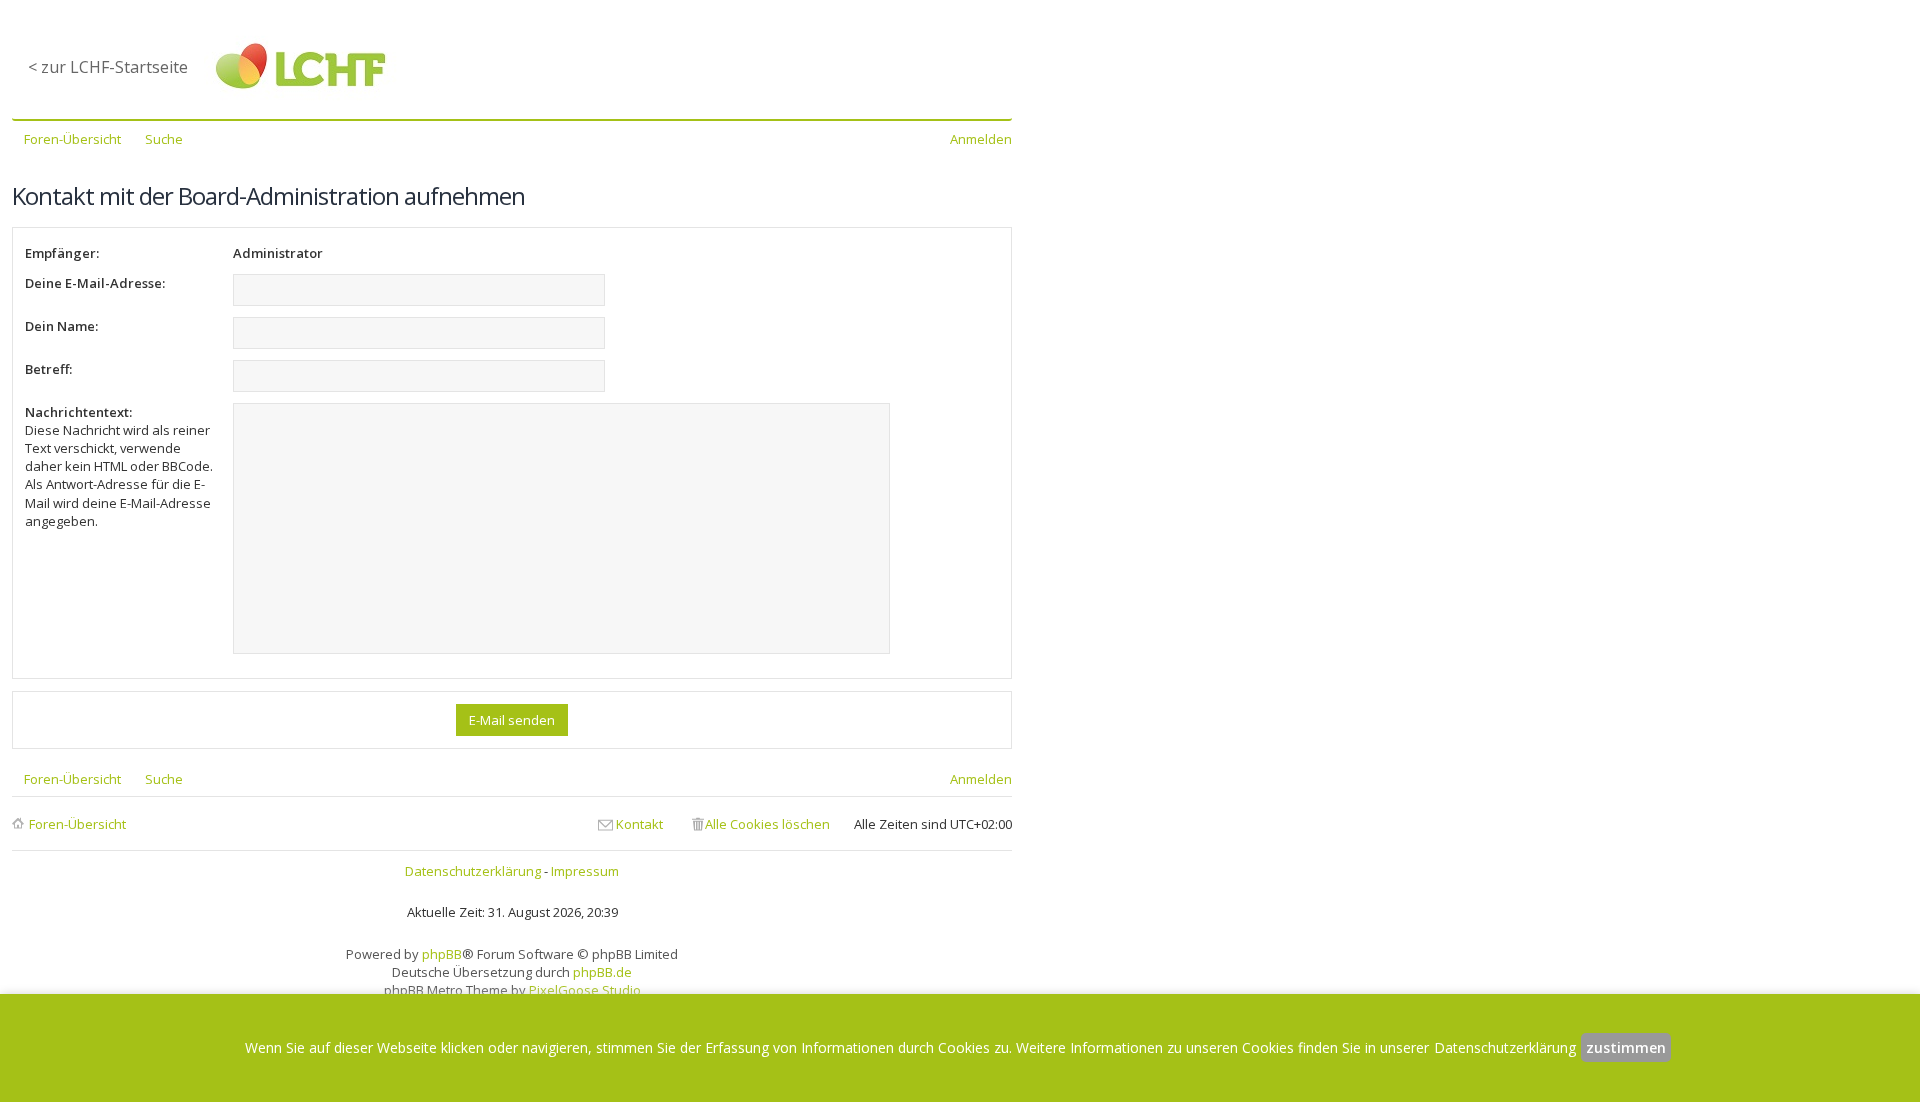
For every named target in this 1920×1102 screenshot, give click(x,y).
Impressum (585, 871)
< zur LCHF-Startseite (108, 67)
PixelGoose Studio (585, 990)
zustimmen (1626, 1047)
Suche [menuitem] (164, 139)
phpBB (442, 954)
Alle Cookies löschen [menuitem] (767, 824)
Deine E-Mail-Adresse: (95, 283)
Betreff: (48, 369)
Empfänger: (62, 253)
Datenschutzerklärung (473, 871)
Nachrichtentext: (78, 412)
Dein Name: (61, 326)
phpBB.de (602, 972)
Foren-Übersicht (77, 824)
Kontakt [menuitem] (639, 824)
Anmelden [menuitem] (981, 139)
